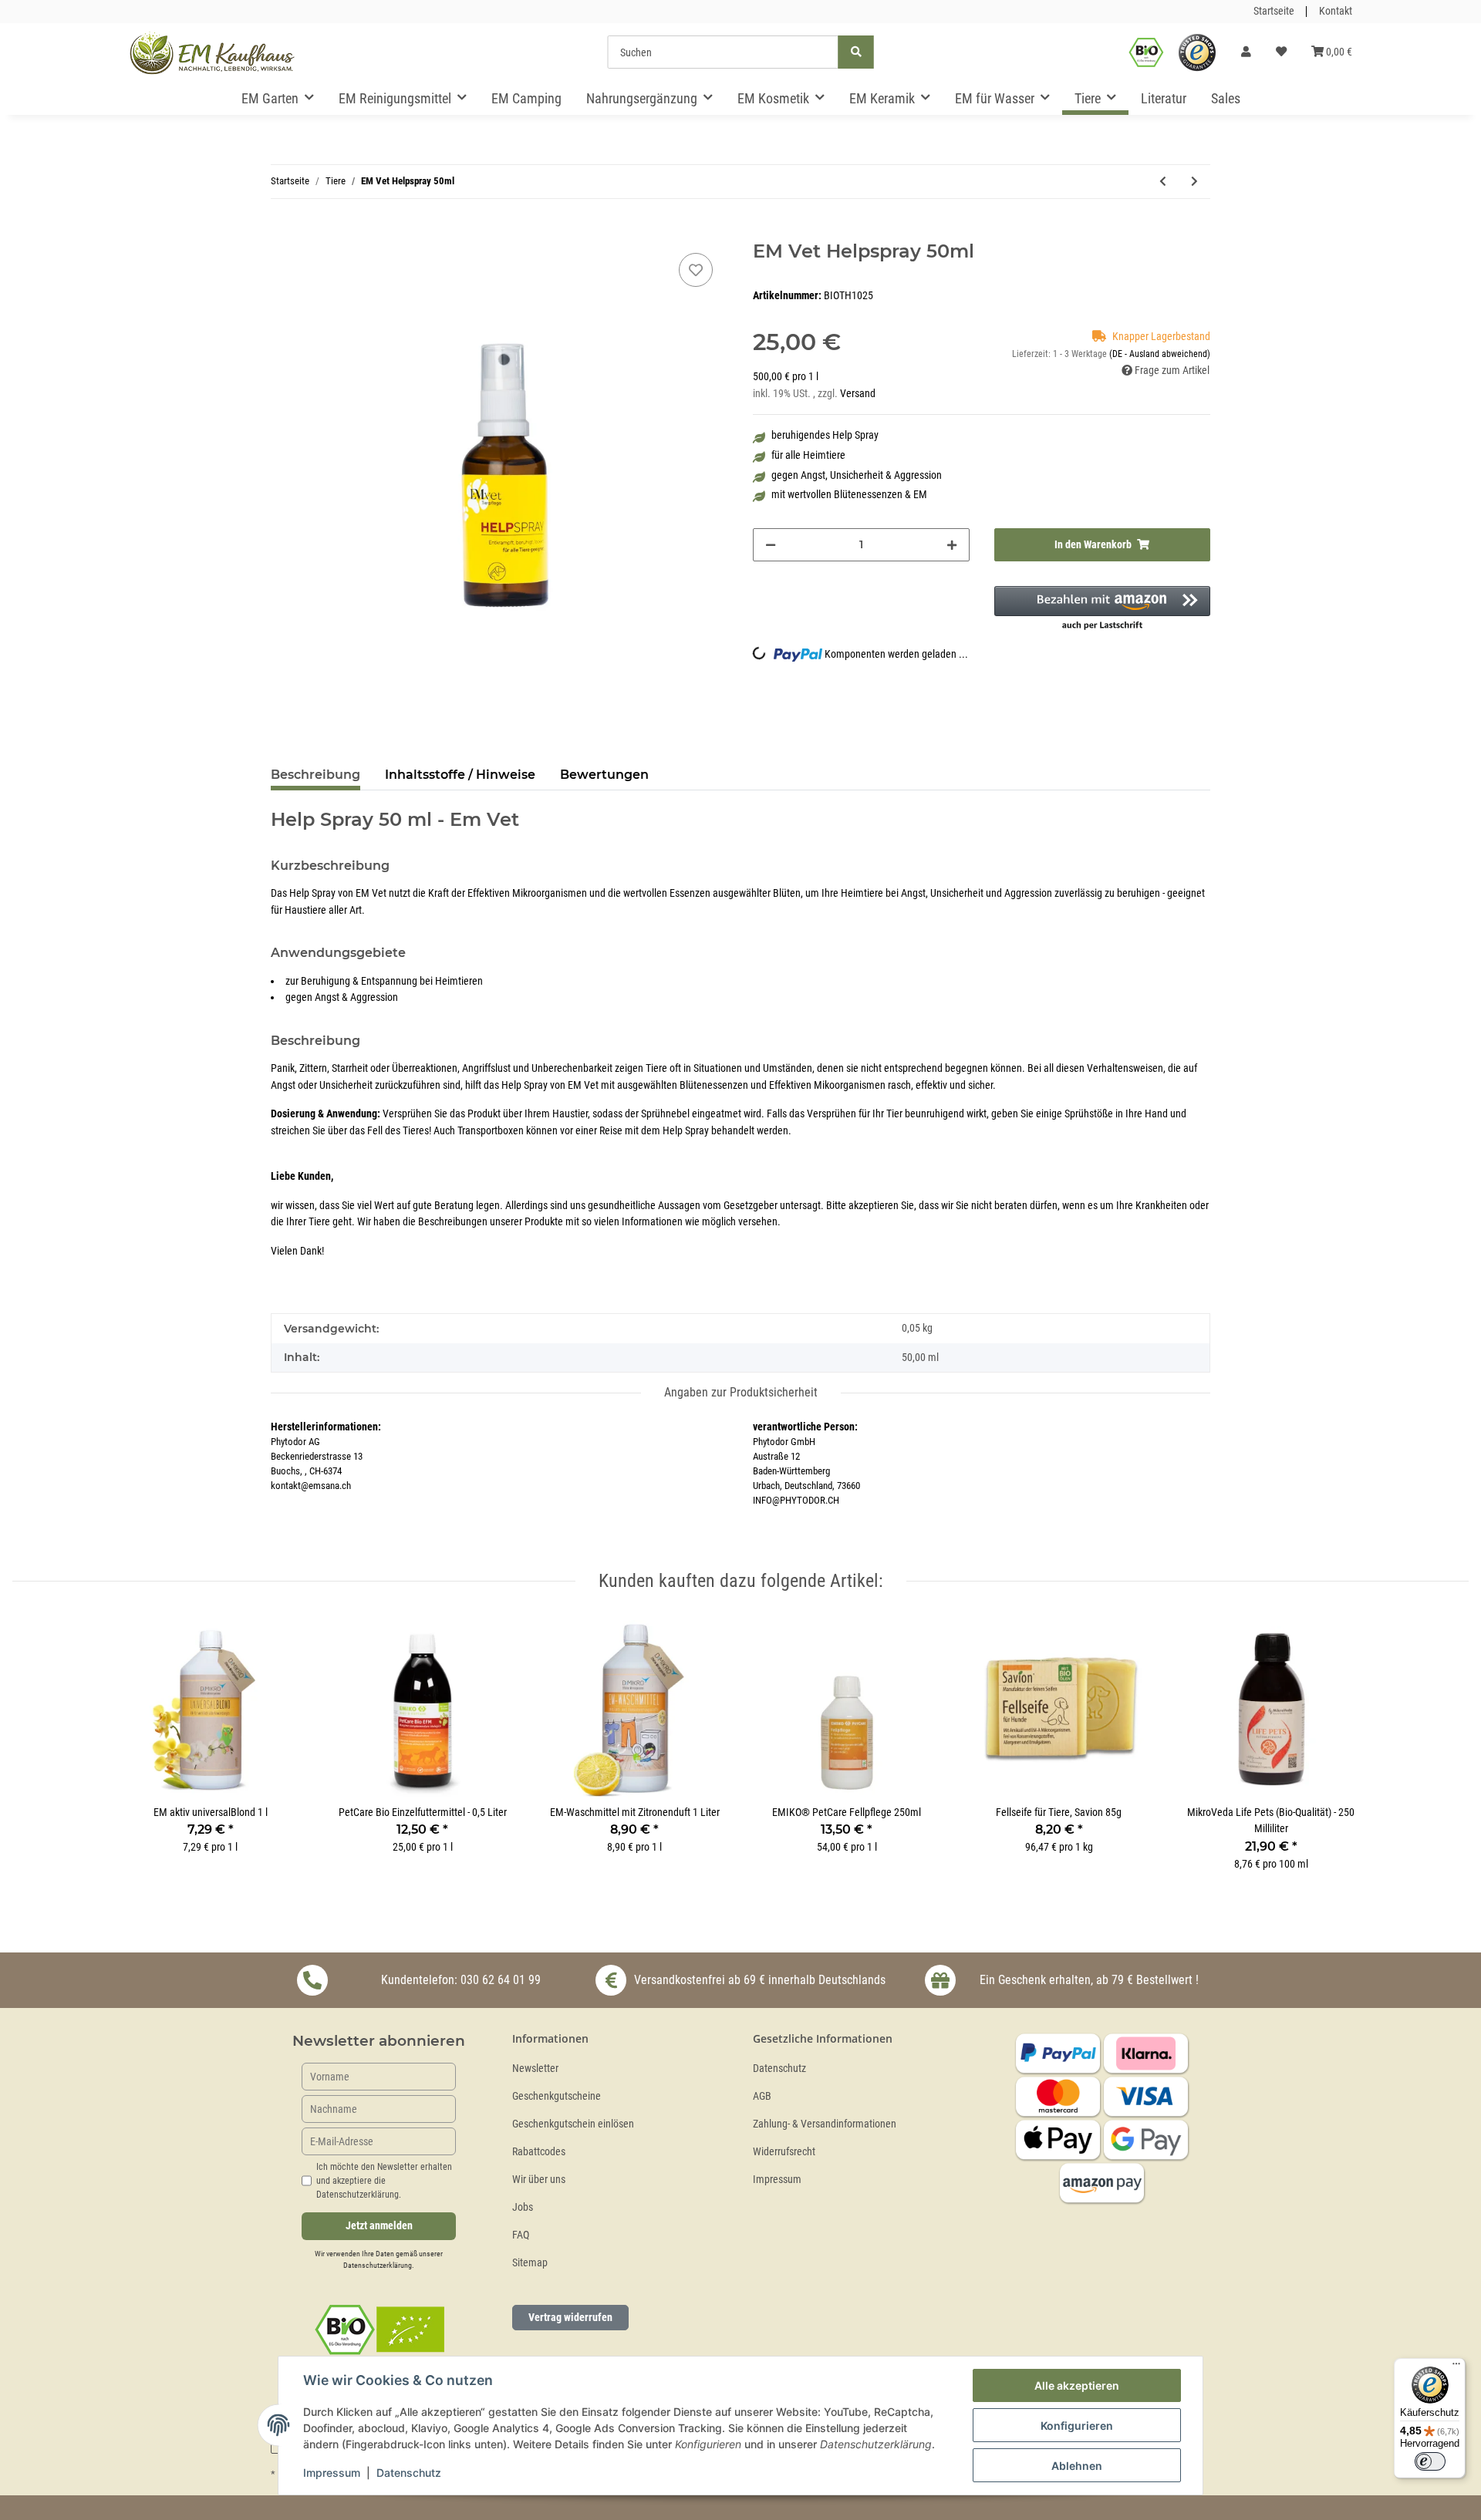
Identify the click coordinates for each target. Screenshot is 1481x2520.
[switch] (1430, 2461)
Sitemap (530, 2263)
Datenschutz (779, 2069)
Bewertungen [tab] (604, 775)
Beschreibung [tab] (315, 775)
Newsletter (535, 2069)
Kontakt (1336, 11)
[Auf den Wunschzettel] (696, 270)
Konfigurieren (1077, 2426)
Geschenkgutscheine (557, 2096)
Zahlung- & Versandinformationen (825, 2124)
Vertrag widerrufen (570, 2317)
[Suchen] (856, 52)
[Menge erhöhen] (952, 545)
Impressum (777, 2180)
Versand (858, 394)
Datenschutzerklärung (378, 2265)
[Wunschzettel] (1281, 52)
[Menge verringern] (771, 545)
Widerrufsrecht (784, 2152)
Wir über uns (539, 2180)
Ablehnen (1077, 2466)
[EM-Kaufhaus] (212, 52)
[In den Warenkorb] (283, 232)
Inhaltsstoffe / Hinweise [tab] (460, 775)
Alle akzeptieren (1077, 2385)
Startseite (1274, 11)
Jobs (523, 2207)
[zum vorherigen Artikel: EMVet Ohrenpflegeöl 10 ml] (1163, 182)
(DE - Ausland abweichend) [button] (1160, 354)
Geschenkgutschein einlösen (573, 2124)
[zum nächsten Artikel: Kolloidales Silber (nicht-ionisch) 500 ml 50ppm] (1194, 182)
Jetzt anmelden (379, 2226)
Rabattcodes (539, 2152)
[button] (1246, 52)
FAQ (521, 2235)
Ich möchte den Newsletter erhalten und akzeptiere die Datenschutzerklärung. (384, 2181)
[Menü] (1456, 2367)
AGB (762, 2096)
